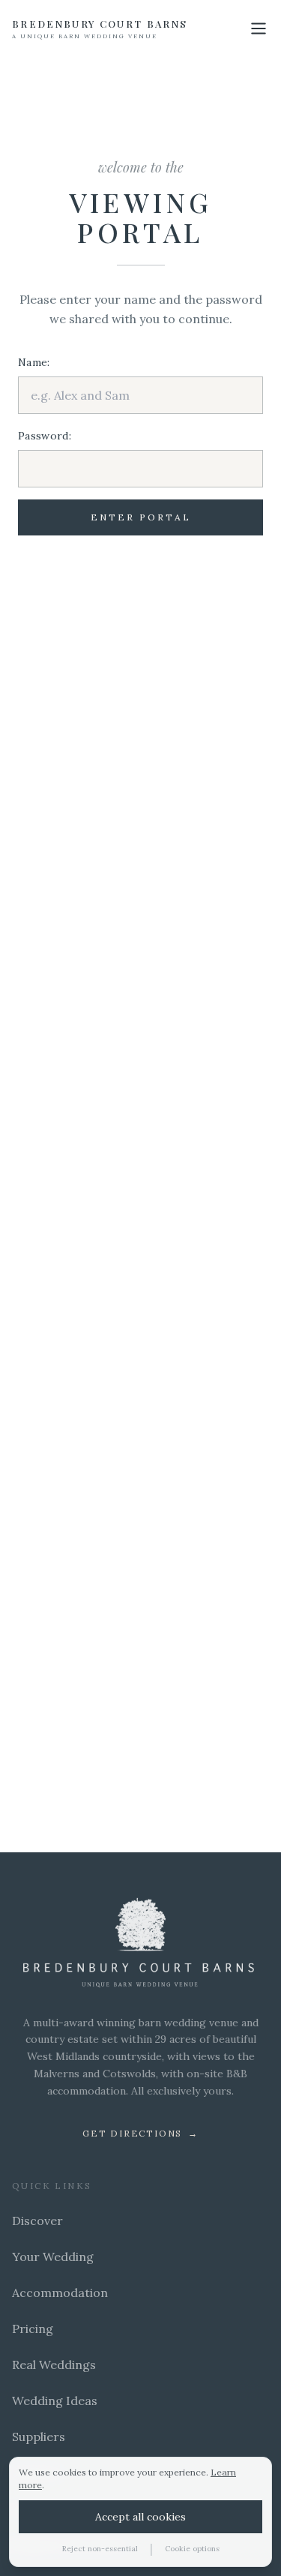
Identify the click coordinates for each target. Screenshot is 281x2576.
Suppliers (39, 2437)
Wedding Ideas (55, 2401)
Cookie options (192, 2549)
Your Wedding (53, 2257)
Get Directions (140, 2133)
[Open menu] (259, 28)
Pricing (33, 2329)
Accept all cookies (140, 2517)
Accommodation (60, 2293)
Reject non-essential (100, 2549)
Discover (37, 2221)
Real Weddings (54, 2365)
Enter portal (141, 517)
